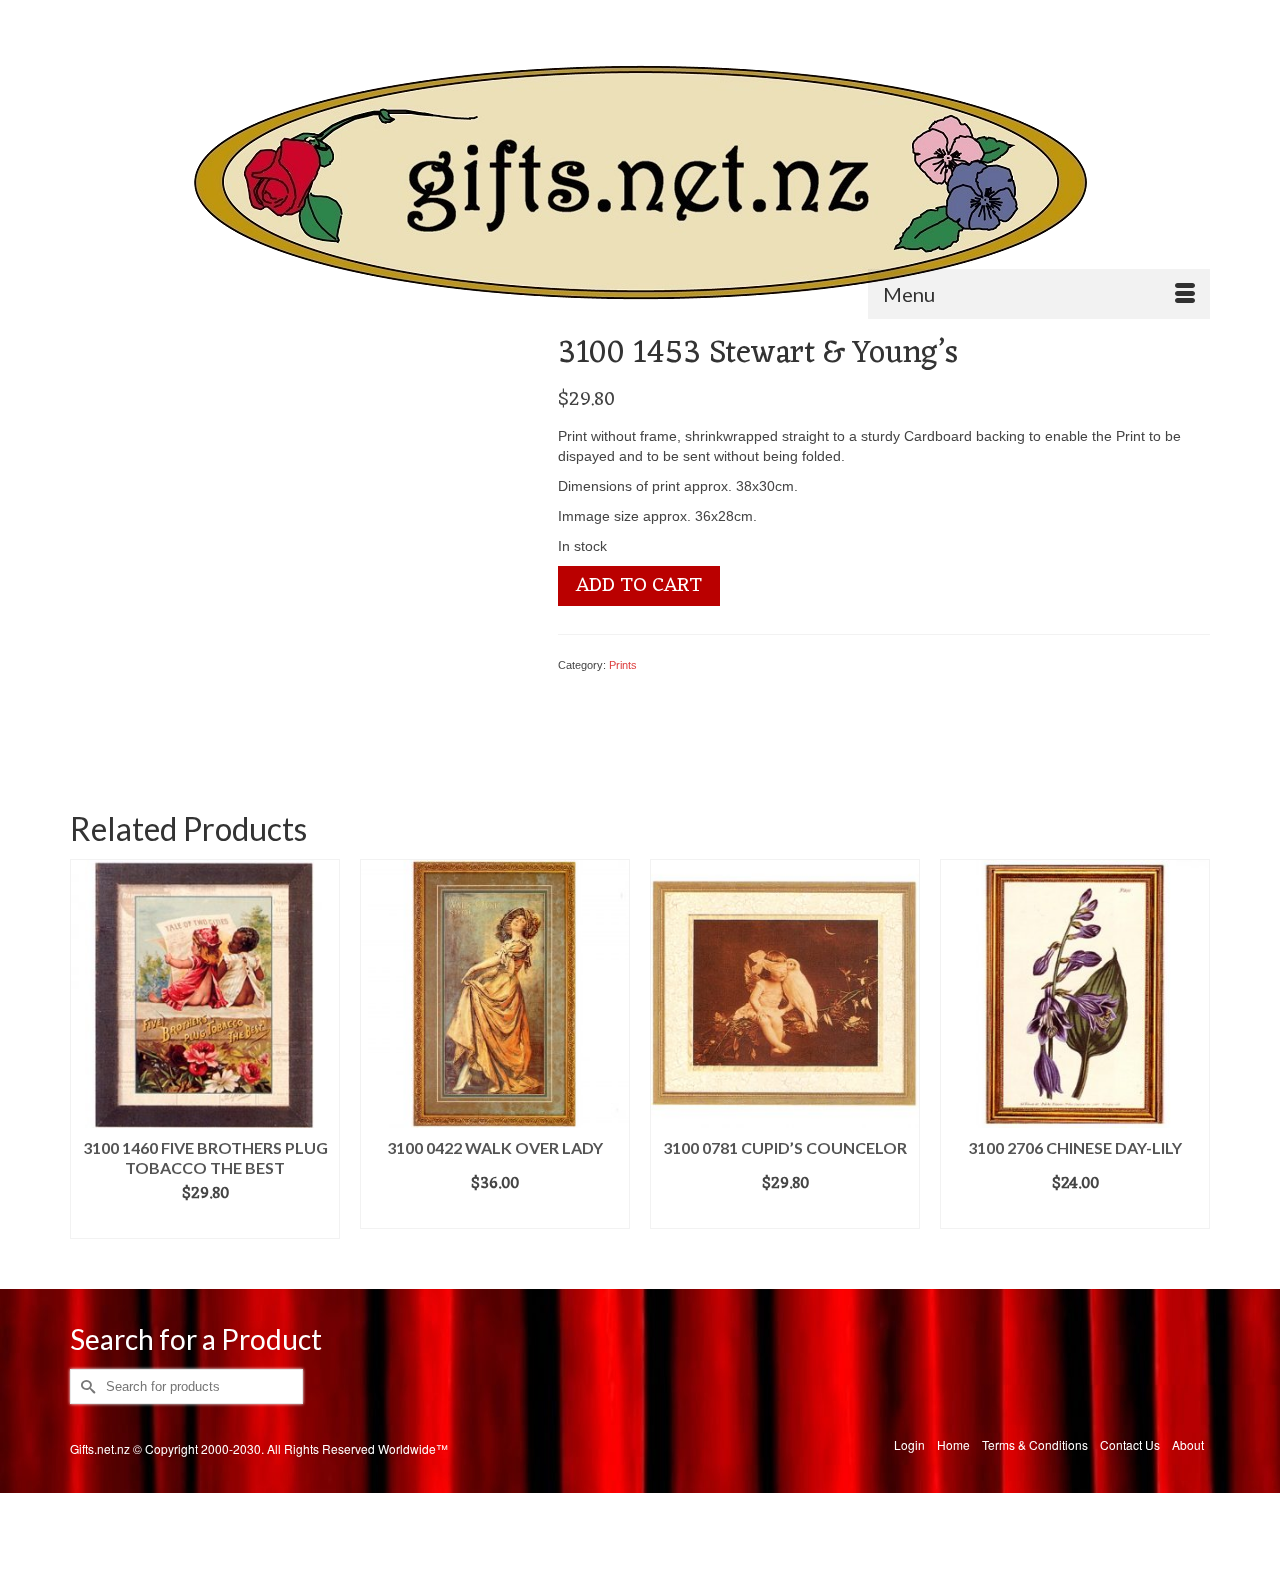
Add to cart (639, 586)
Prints (623, 665)
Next (1192, 1059)
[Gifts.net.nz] (640, 183)
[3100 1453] (281, 545)
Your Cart (1154, 16)
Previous (87, 1059)
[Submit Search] (85, 16)
